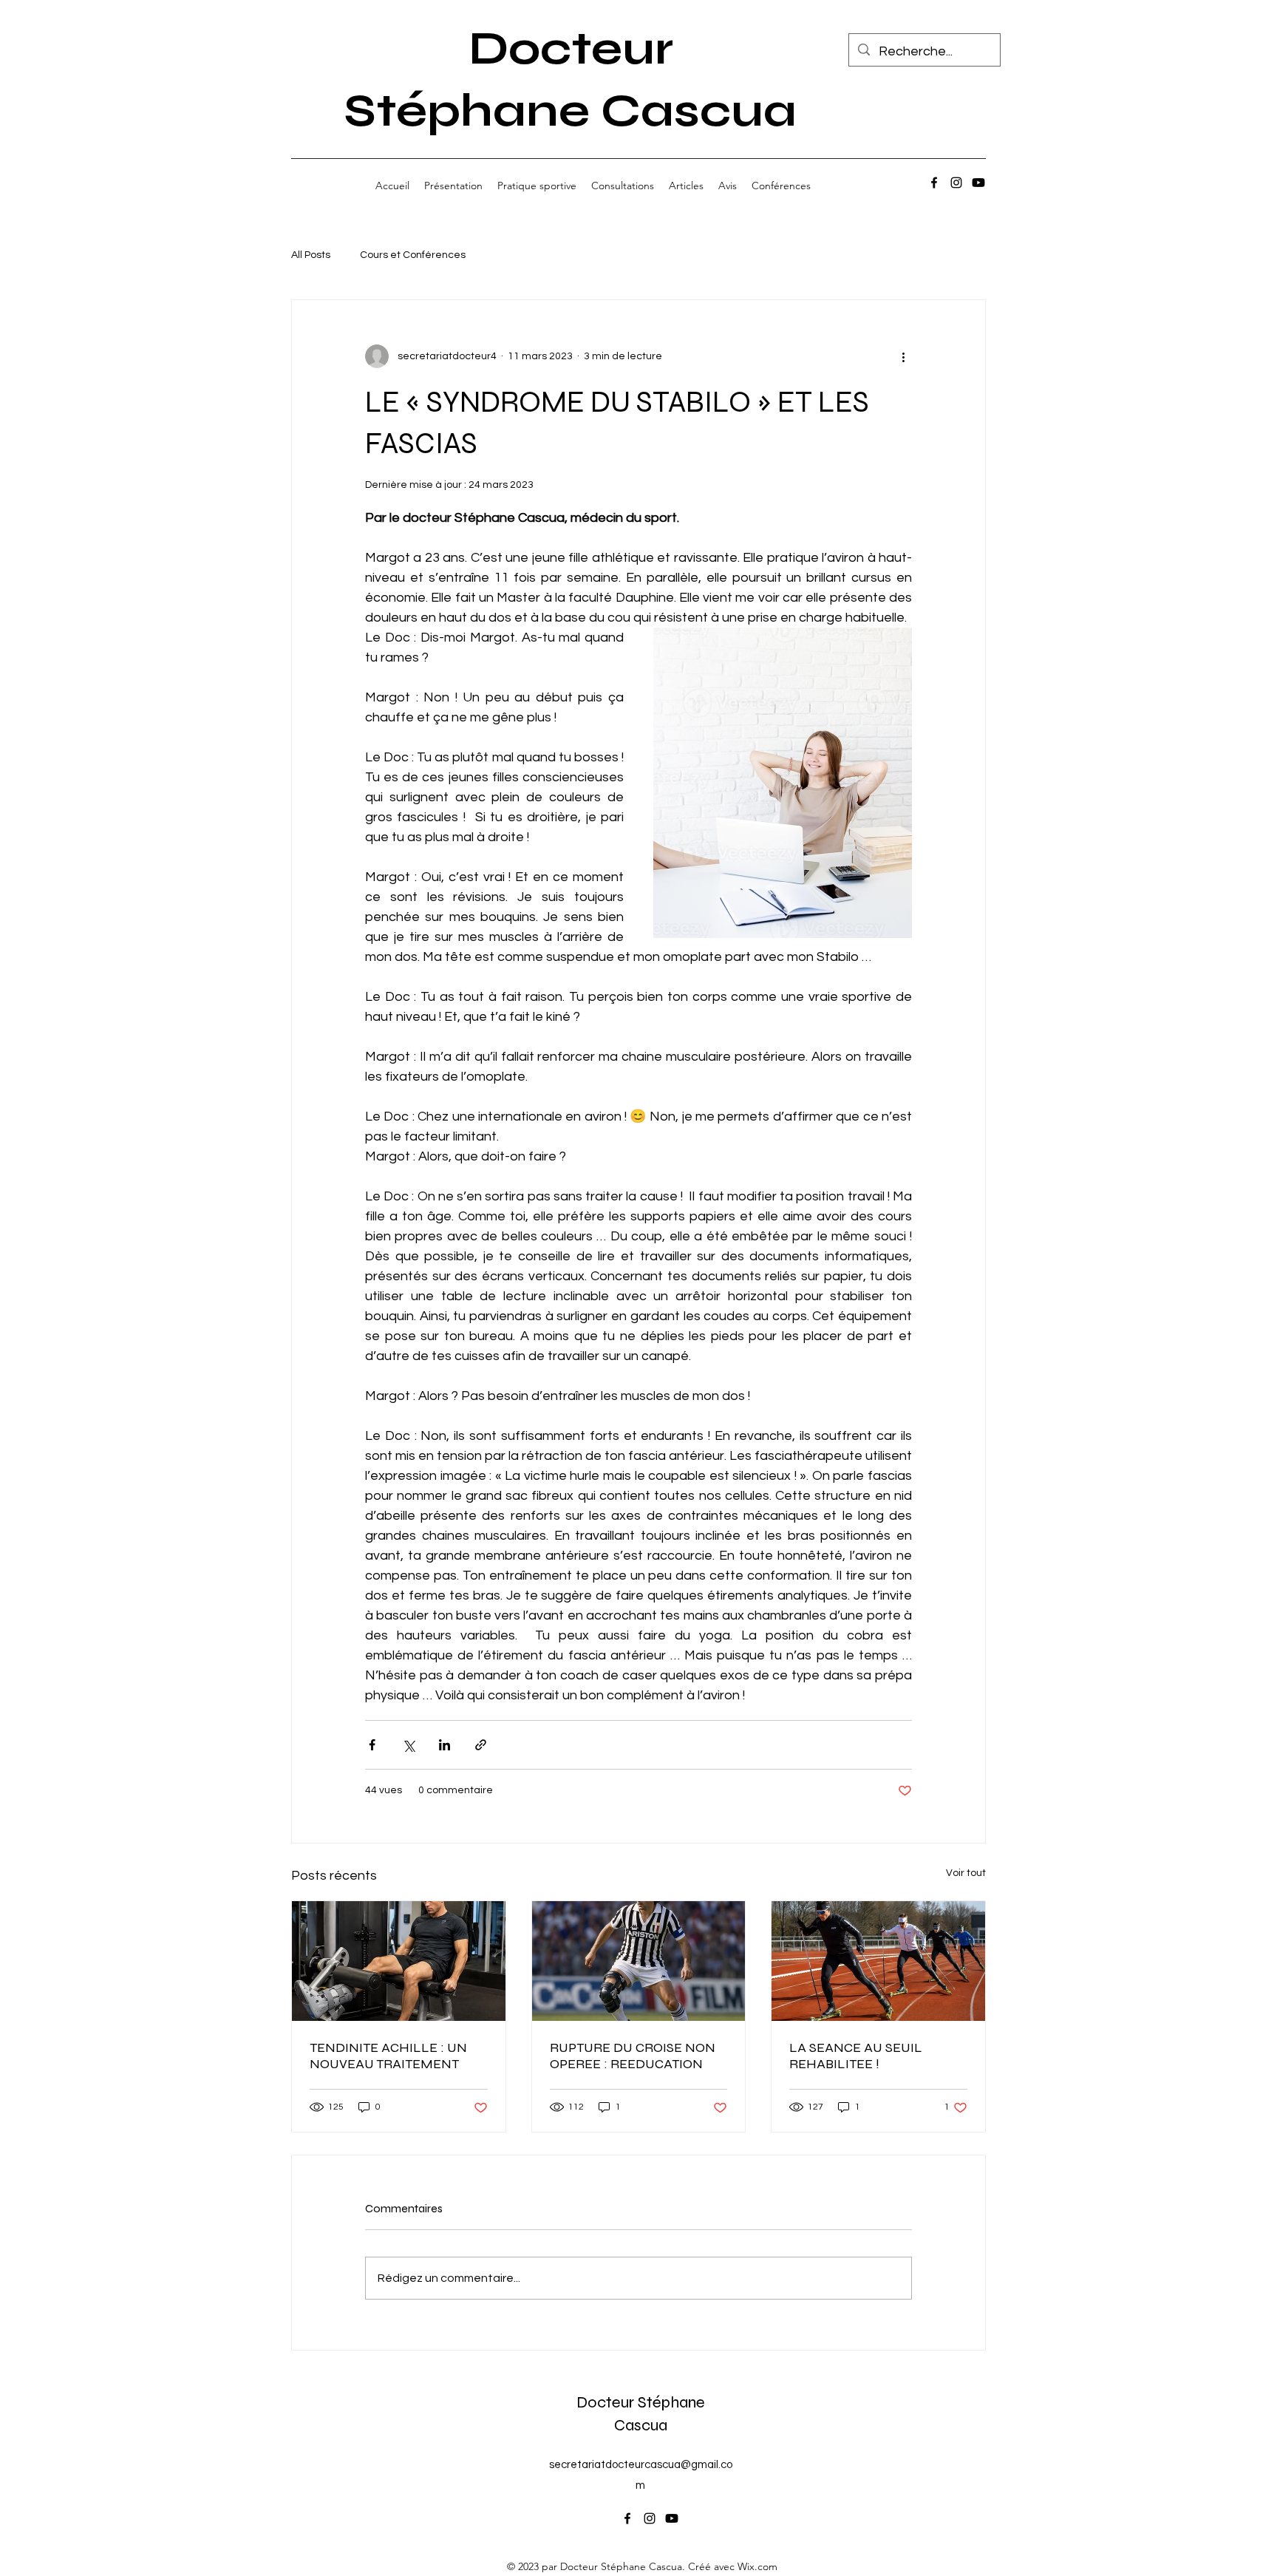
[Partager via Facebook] (372, 1745)
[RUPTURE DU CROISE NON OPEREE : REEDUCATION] (639, 1961)
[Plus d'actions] (903, 356)
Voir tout (966, 1873)
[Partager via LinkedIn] (445, 1745)
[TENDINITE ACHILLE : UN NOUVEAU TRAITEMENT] (399, 1961)
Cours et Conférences (413, 255)
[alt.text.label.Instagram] (956, 183)
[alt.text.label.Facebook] (934, 183)
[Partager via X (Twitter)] (408, 1745)
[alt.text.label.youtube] (978, 183)
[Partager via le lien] (481, 1745)
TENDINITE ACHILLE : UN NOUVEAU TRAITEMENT (388, 2056)
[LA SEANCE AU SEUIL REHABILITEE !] (878, 1961)
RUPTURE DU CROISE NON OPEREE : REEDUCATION (633, 2056)
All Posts (311, 255)
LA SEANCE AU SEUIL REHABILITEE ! (856, 2056)
